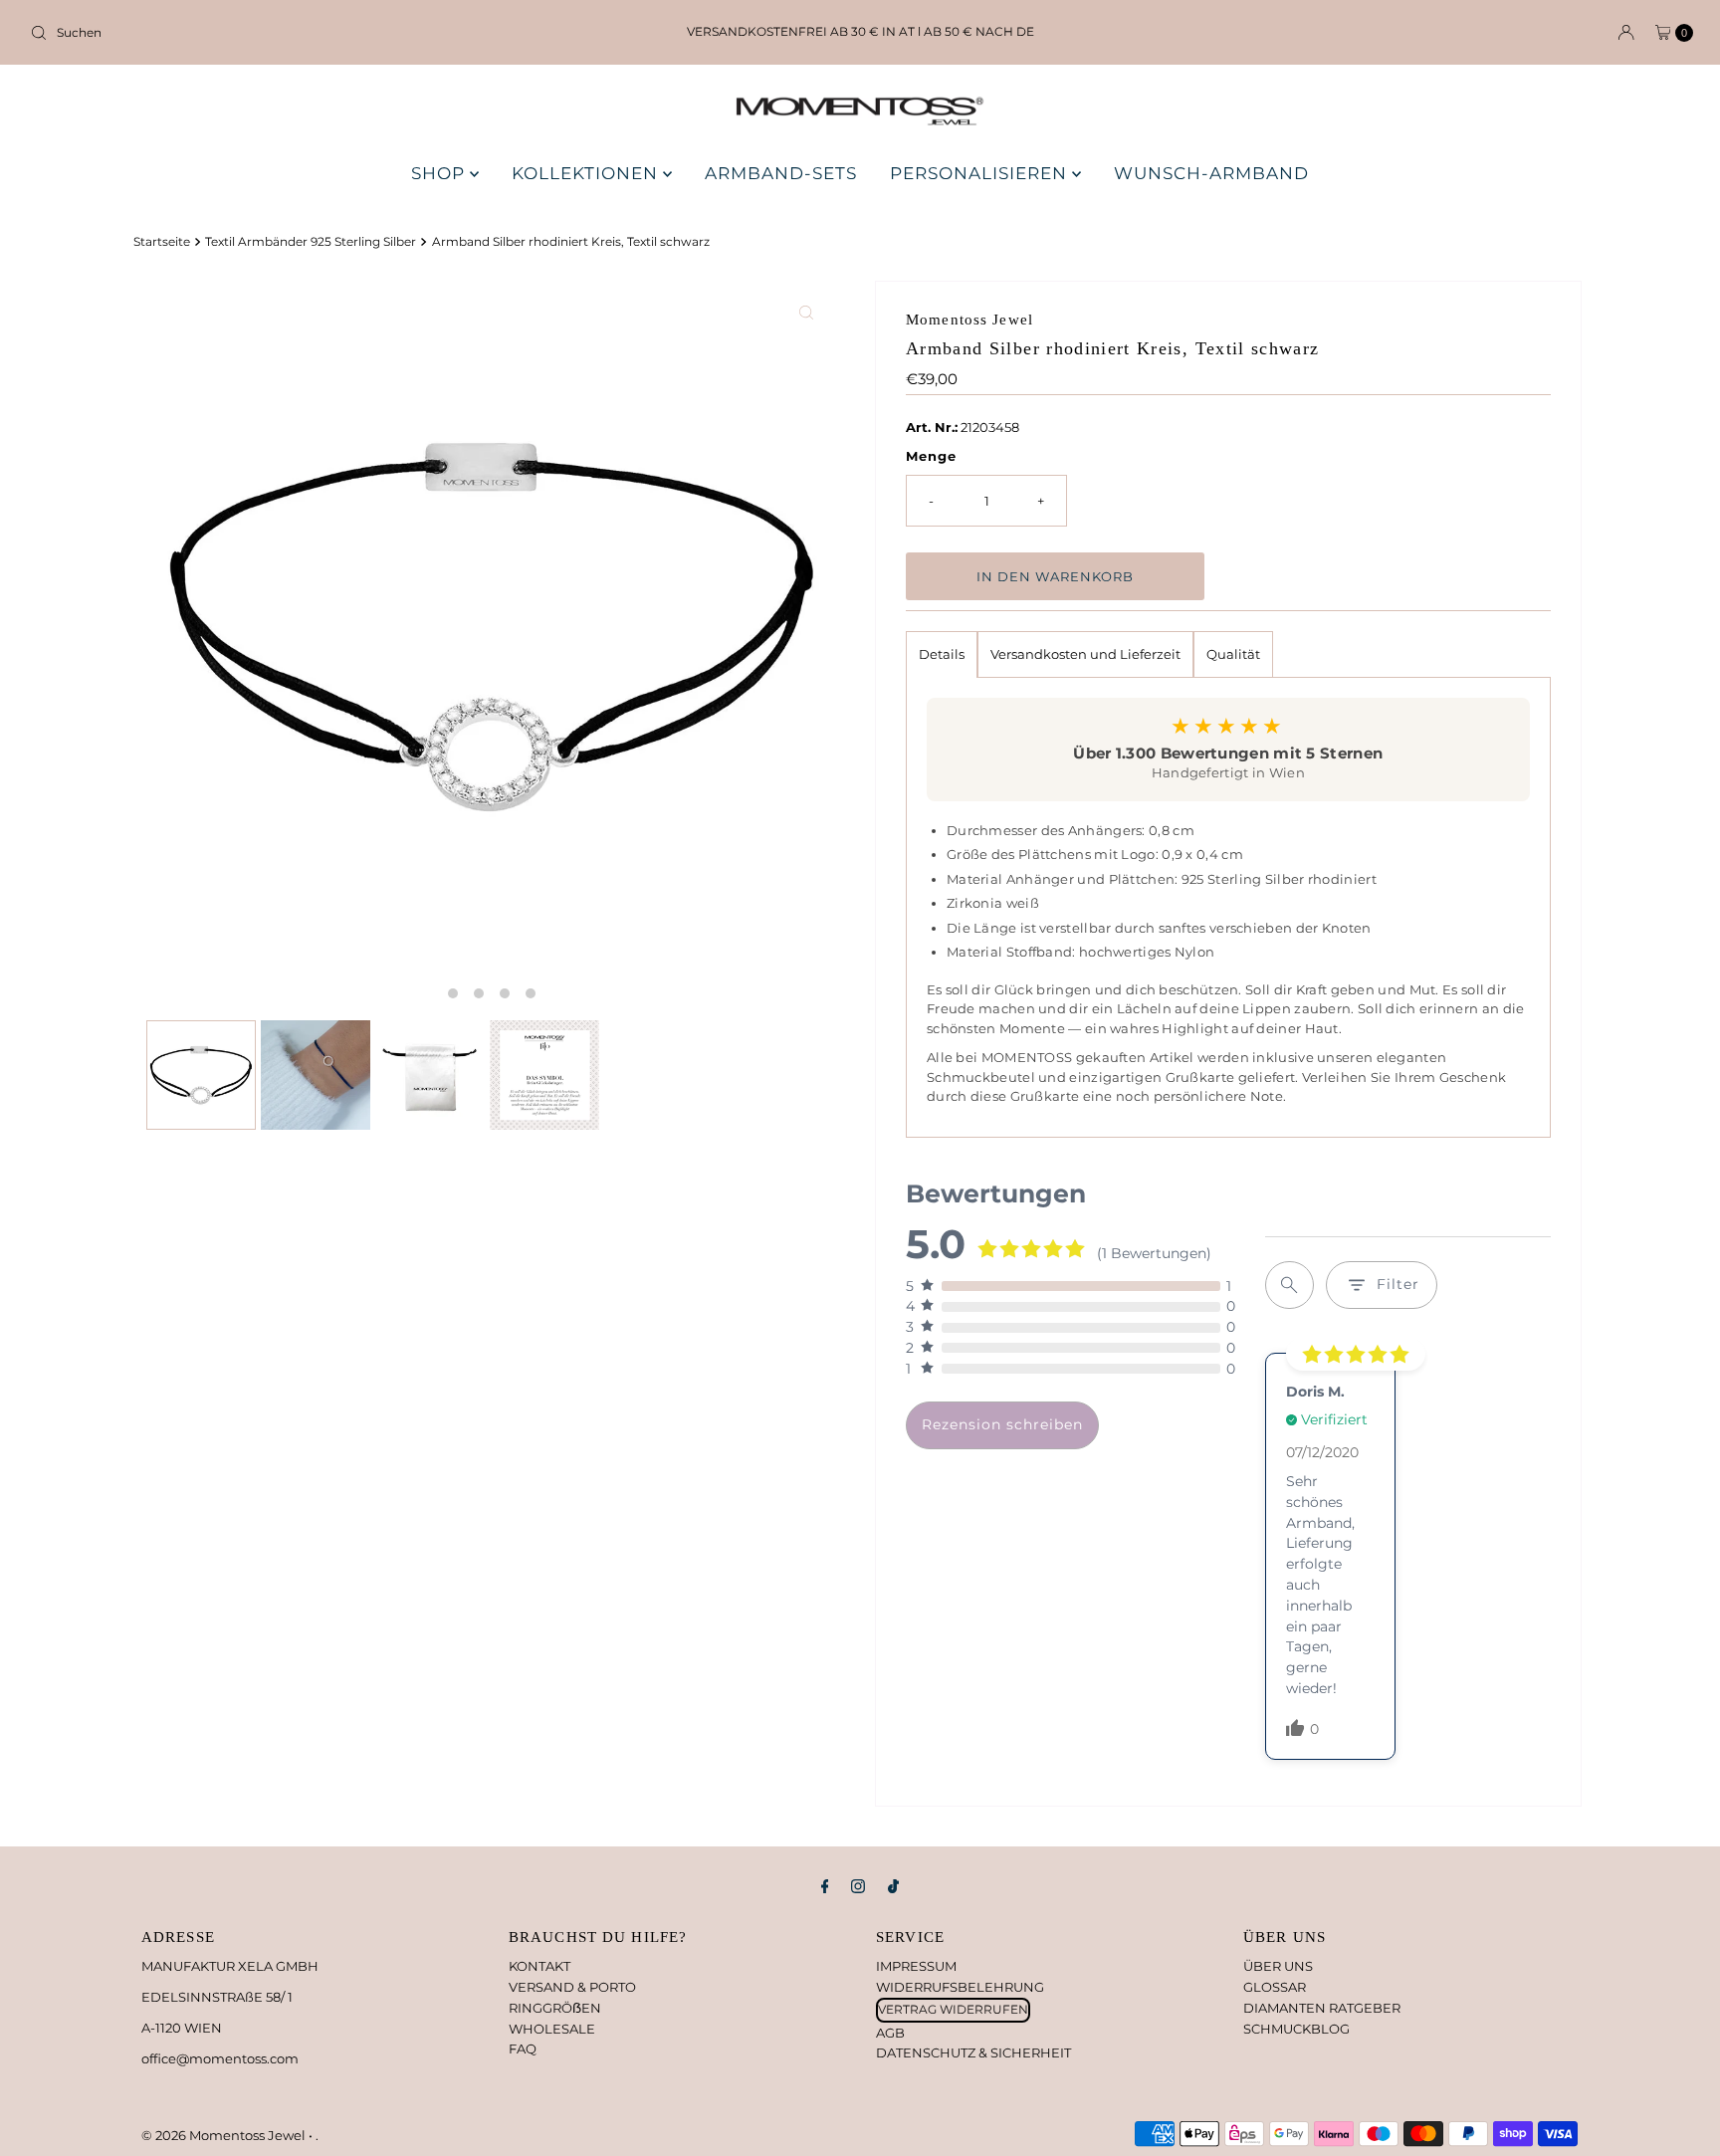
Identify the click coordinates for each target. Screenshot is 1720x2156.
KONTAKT (539, 1966)
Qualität (1233, 654)
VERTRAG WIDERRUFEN (953, 2009)
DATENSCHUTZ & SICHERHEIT (973, 2052)
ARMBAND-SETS (781, 173)
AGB (890, 2033)
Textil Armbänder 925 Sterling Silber (311, 242)
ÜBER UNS (1278, 1966)
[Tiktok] (893, 1887)
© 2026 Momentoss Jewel (225, 2135)
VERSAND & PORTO (572, 1987)
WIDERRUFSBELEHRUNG (960, 1987)
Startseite (162, 242)
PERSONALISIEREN (981, 173)
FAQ (523, 2048)
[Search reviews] (1290, 1285)
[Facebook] (825, 1887)
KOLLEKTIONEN (587, 173)
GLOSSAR (1275, 1987)
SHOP (440, 173)
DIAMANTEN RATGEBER (1322, 2008)
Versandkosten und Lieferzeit (1085, 654)
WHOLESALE (552, 2029)
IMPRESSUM (916, 1966)
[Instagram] (858, 1887)
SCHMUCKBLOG (1296, 2029)
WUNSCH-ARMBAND (1211, 173)
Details (942, 654)
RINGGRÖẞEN (555, 2008)
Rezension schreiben (1002, 1424)
